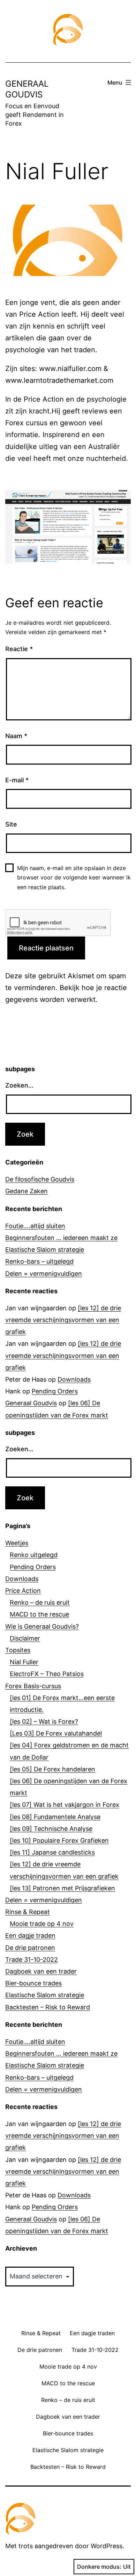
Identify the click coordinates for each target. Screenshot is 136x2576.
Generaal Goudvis (31, 1403)
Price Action (23, 1591)
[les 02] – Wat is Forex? (44, 1721)
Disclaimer (25, 1638)
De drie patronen (30, 1948)
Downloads (74, 1379)
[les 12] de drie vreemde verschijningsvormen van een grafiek (63, 1320)
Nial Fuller (24, 1662)
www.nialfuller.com (70, 369)
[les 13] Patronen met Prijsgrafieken (62, 1888)
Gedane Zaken (27, 1191)
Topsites (18, 1650)
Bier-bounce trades (33, 1983)
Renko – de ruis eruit (40, 1602)
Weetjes (17, 1543)
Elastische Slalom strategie (45, 1250)
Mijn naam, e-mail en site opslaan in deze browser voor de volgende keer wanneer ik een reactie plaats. (74, 877)
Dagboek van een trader (41, 1971)
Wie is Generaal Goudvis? (42, 1626)
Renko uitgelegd (34, 1555)
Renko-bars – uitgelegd (39, 1261)
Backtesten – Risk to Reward (48, 2007)
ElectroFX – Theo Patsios (47, 1674)
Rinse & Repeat (28, 1912)
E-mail (17, 780)
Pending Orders (55, 1391)
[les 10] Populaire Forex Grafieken (59, 1840)
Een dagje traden (30, 1935)
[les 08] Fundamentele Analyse (55, 1817)
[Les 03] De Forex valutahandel (56, 1733)
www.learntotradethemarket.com (59, 380)
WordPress (107, 2546)
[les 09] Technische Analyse (51, 1829)
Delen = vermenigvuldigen (44, 1274)
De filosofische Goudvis (40, 1179)
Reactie (19, 649)
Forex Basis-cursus (33, 1686)
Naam (16, 736)
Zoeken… (19, 1085)
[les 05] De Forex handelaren (52, 1769)
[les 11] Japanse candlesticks (52, 1852)
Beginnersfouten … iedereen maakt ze (61, 1238)
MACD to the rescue (39, 1614)
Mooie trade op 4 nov (42, 1924)
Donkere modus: (99, 2567)
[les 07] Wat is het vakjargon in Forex (65, 1805)
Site (11, 824)
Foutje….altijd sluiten (35, 1226)
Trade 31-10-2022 (32, 1959)
